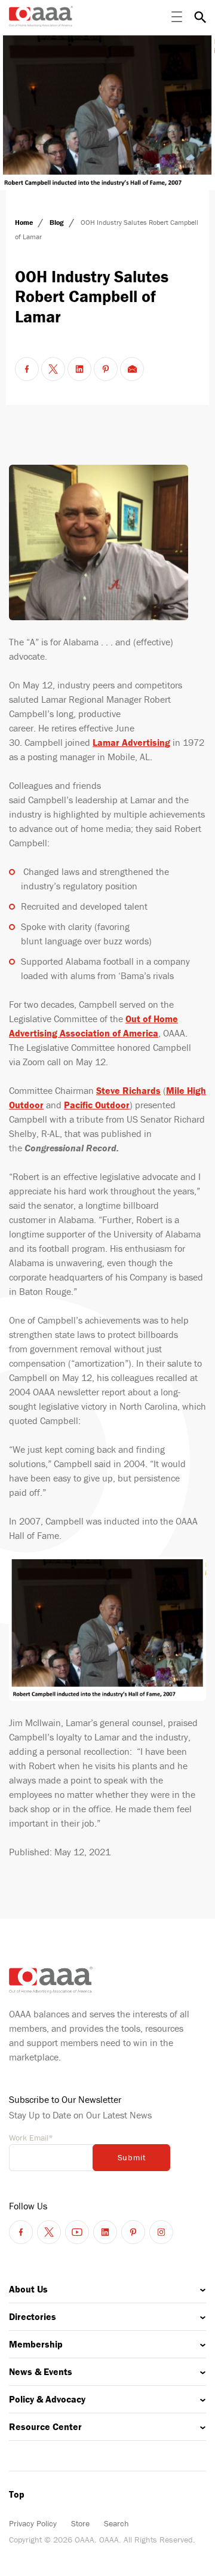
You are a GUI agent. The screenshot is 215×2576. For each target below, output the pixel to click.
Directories (33, 2316)
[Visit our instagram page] (161, 2232)
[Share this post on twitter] (53, 369)
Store (80, 2523)
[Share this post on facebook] (27, 369)
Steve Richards (128, 1090)
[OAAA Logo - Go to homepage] (41, 16)
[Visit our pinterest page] (133, 2232)
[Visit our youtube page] (77, 2232)
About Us (28, 2289)
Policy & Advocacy (47, 2399)
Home (25, 222)
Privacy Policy (33, 2523)
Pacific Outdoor (97, 1105)
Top (17, 2494)
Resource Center (45, 2426)
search (200, 17)
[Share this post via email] (132, 369)
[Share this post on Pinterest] (106, 369)
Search (116, 2523)
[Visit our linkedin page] (105, 2232)
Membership (36, 2344)
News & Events (41, 2371)
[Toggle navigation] (177, 17)
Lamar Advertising (131, 742)
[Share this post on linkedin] (79, 369)
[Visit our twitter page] (49, 2232)
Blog (58, 222)
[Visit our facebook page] (21, 2232)
